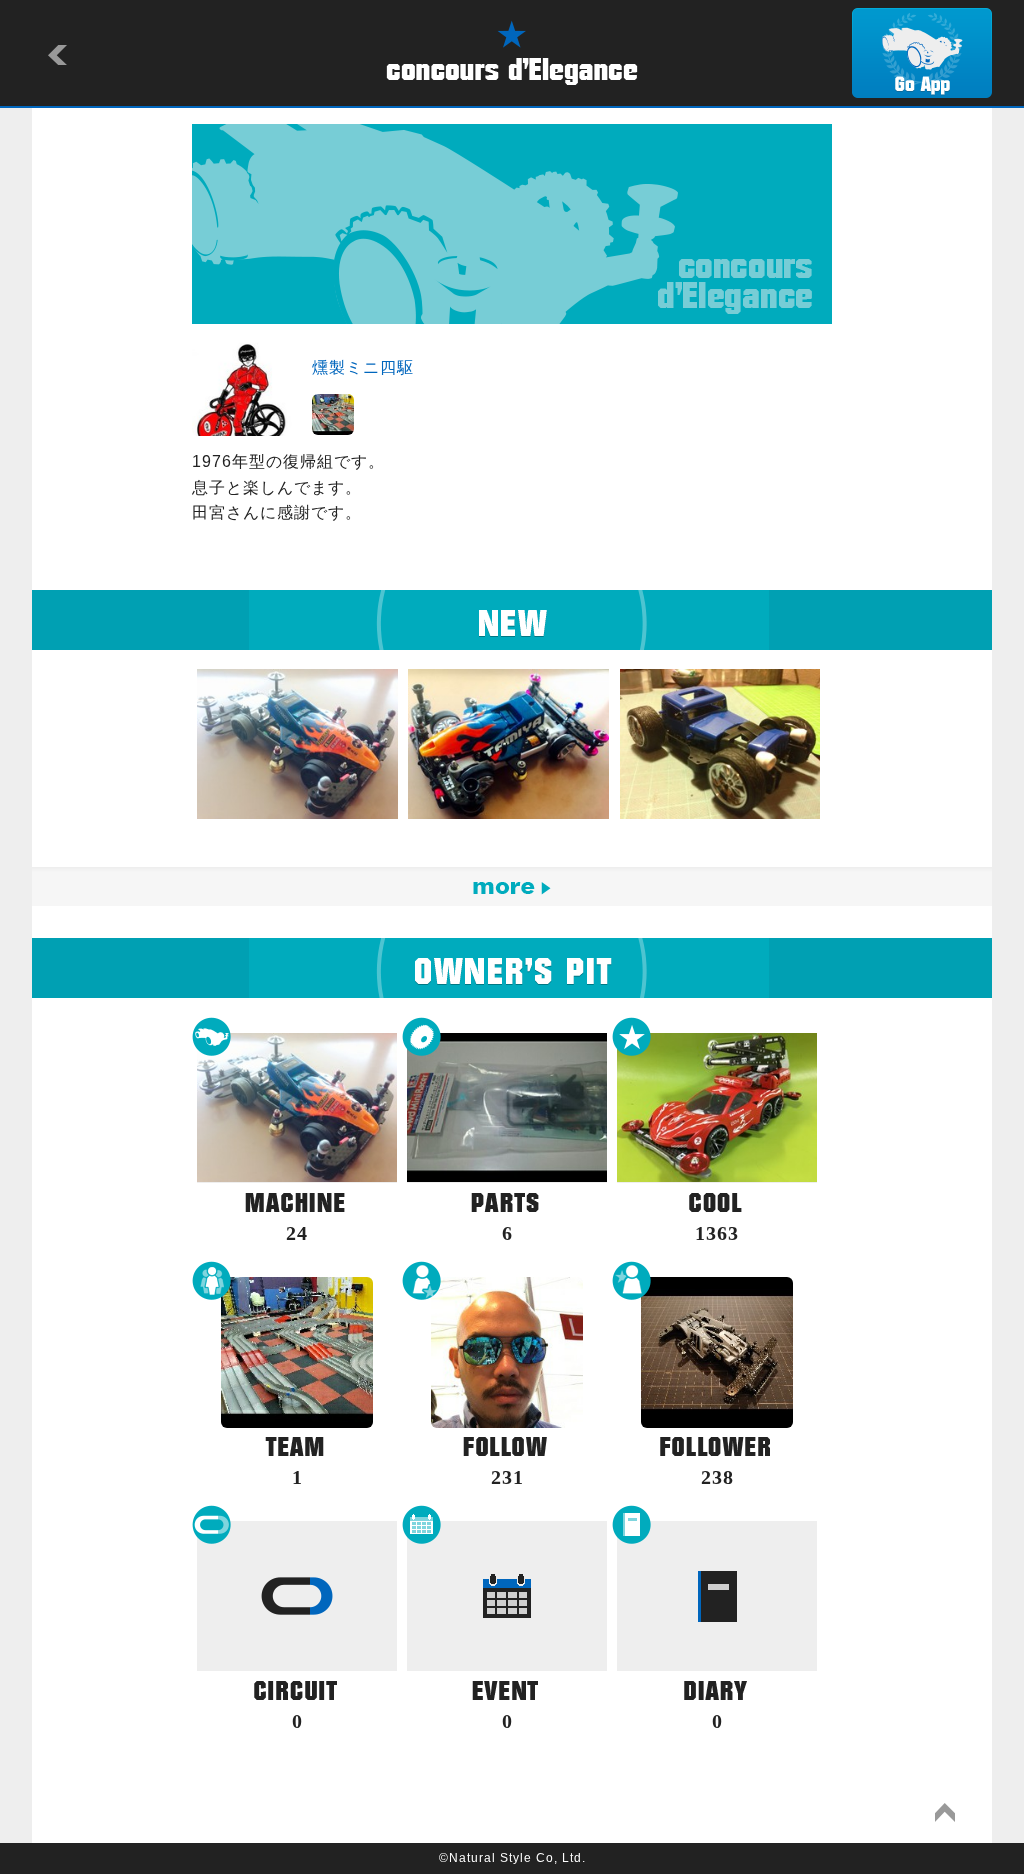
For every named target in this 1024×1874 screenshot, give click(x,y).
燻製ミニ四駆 (363, 367)
